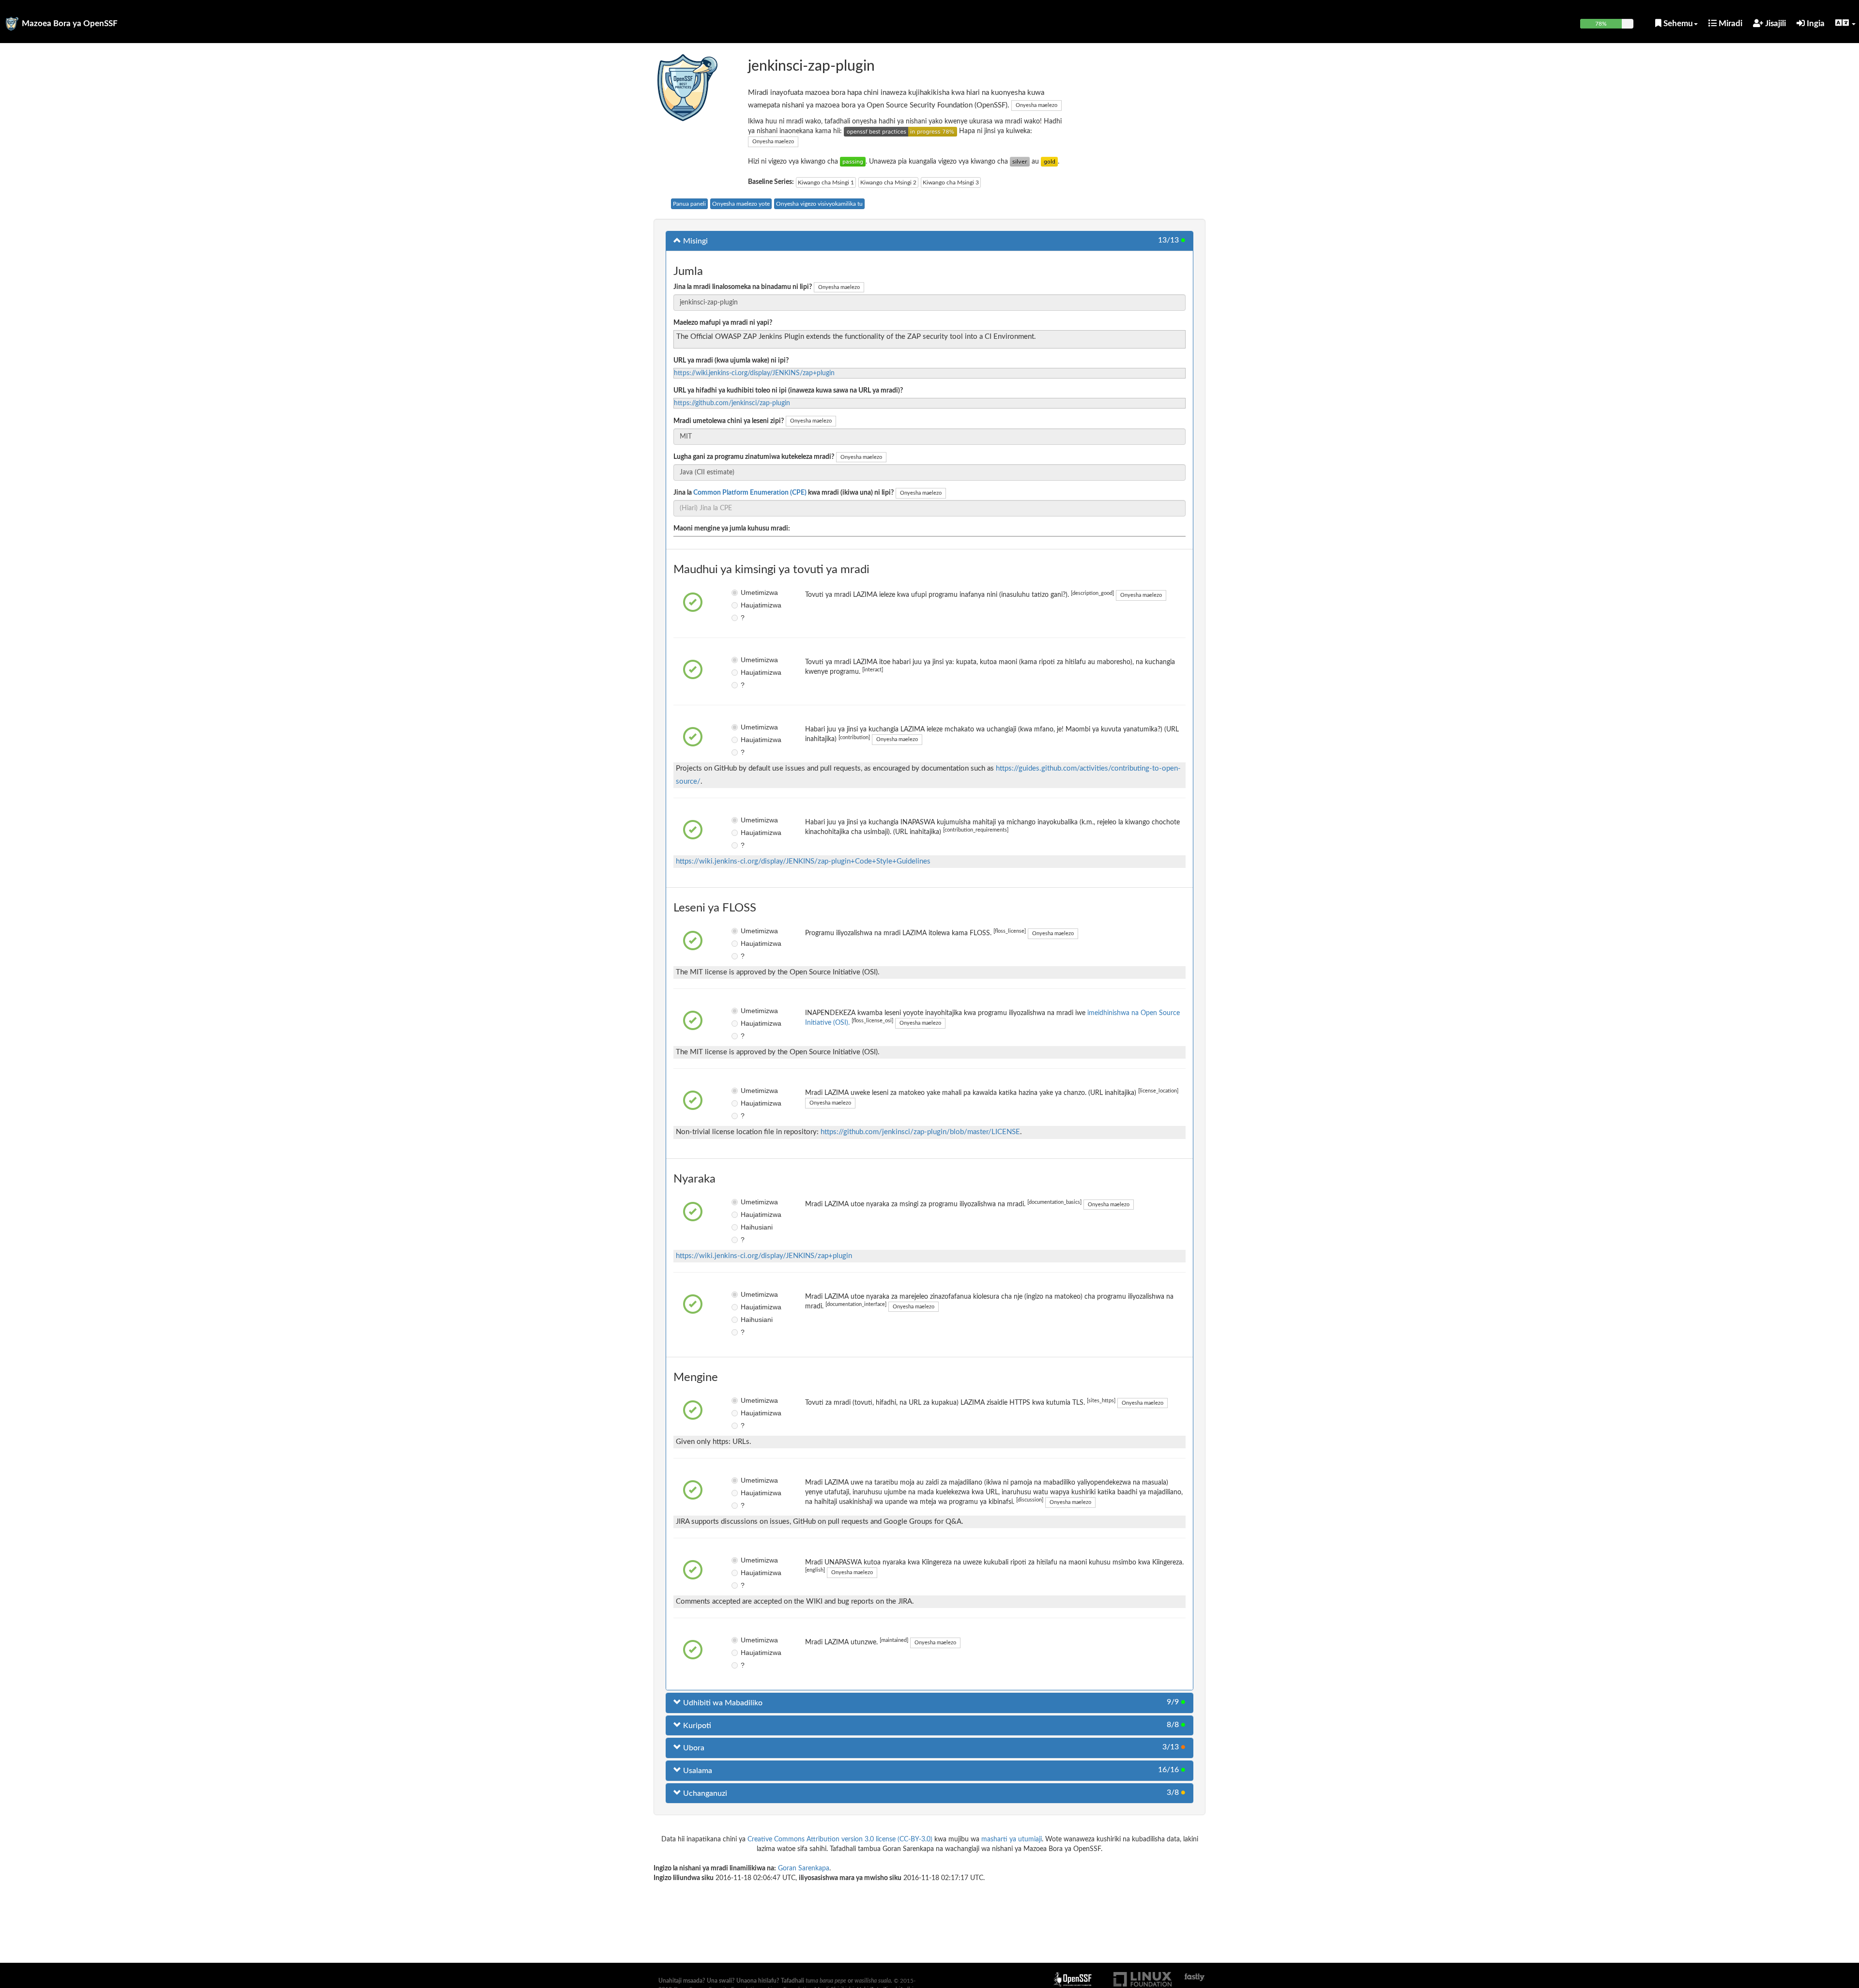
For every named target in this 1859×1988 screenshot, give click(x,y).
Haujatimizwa (748, 605)
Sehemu (1677, 23)
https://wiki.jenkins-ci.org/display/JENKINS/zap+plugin (754, 373)
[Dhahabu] (1049, 162)
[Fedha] (1020, 162)
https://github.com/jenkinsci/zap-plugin (732, 403)
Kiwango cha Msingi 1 (826, 182)
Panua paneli (689, 204)
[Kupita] (853, 162)
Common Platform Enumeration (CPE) (750, 493)
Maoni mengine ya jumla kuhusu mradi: (732, 529)
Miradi (1729, 23)
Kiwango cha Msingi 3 (951, 182)
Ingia (1815, 23)
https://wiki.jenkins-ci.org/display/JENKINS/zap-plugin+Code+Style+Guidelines (803, 861)
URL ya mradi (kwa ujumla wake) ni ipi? (731, 361)
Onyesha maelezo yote (741, 204)
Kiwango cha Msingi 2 (888, 182)
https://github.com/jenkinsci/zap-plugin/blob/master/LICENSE (920, 1132)
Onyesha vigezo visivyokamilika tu (819, 204)
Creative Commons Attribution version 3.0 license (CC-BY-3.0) (840, 1839)
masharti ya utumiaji (1012, 1839)
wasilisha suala (873, 1981)
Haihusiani (748, 1227)
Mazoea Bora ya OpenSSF (70, 23)
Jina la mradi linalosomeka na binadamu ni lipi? (743, 287)
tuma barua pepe (826, 1981)
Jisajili (1775, 23)
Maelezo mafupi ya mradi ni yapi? (723, 323)
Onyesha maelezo (1036, 105)
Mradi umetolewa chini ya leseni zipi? (729, 421)
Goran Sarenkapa (804, 1868)
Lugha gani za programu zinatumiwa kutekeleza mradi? (754, 457)
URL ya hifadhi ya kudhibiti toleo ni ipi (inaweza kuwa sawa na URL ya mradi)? (788, 391)
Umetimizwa (748, 592)
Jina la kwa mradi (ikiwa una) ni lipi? (784, 493)
